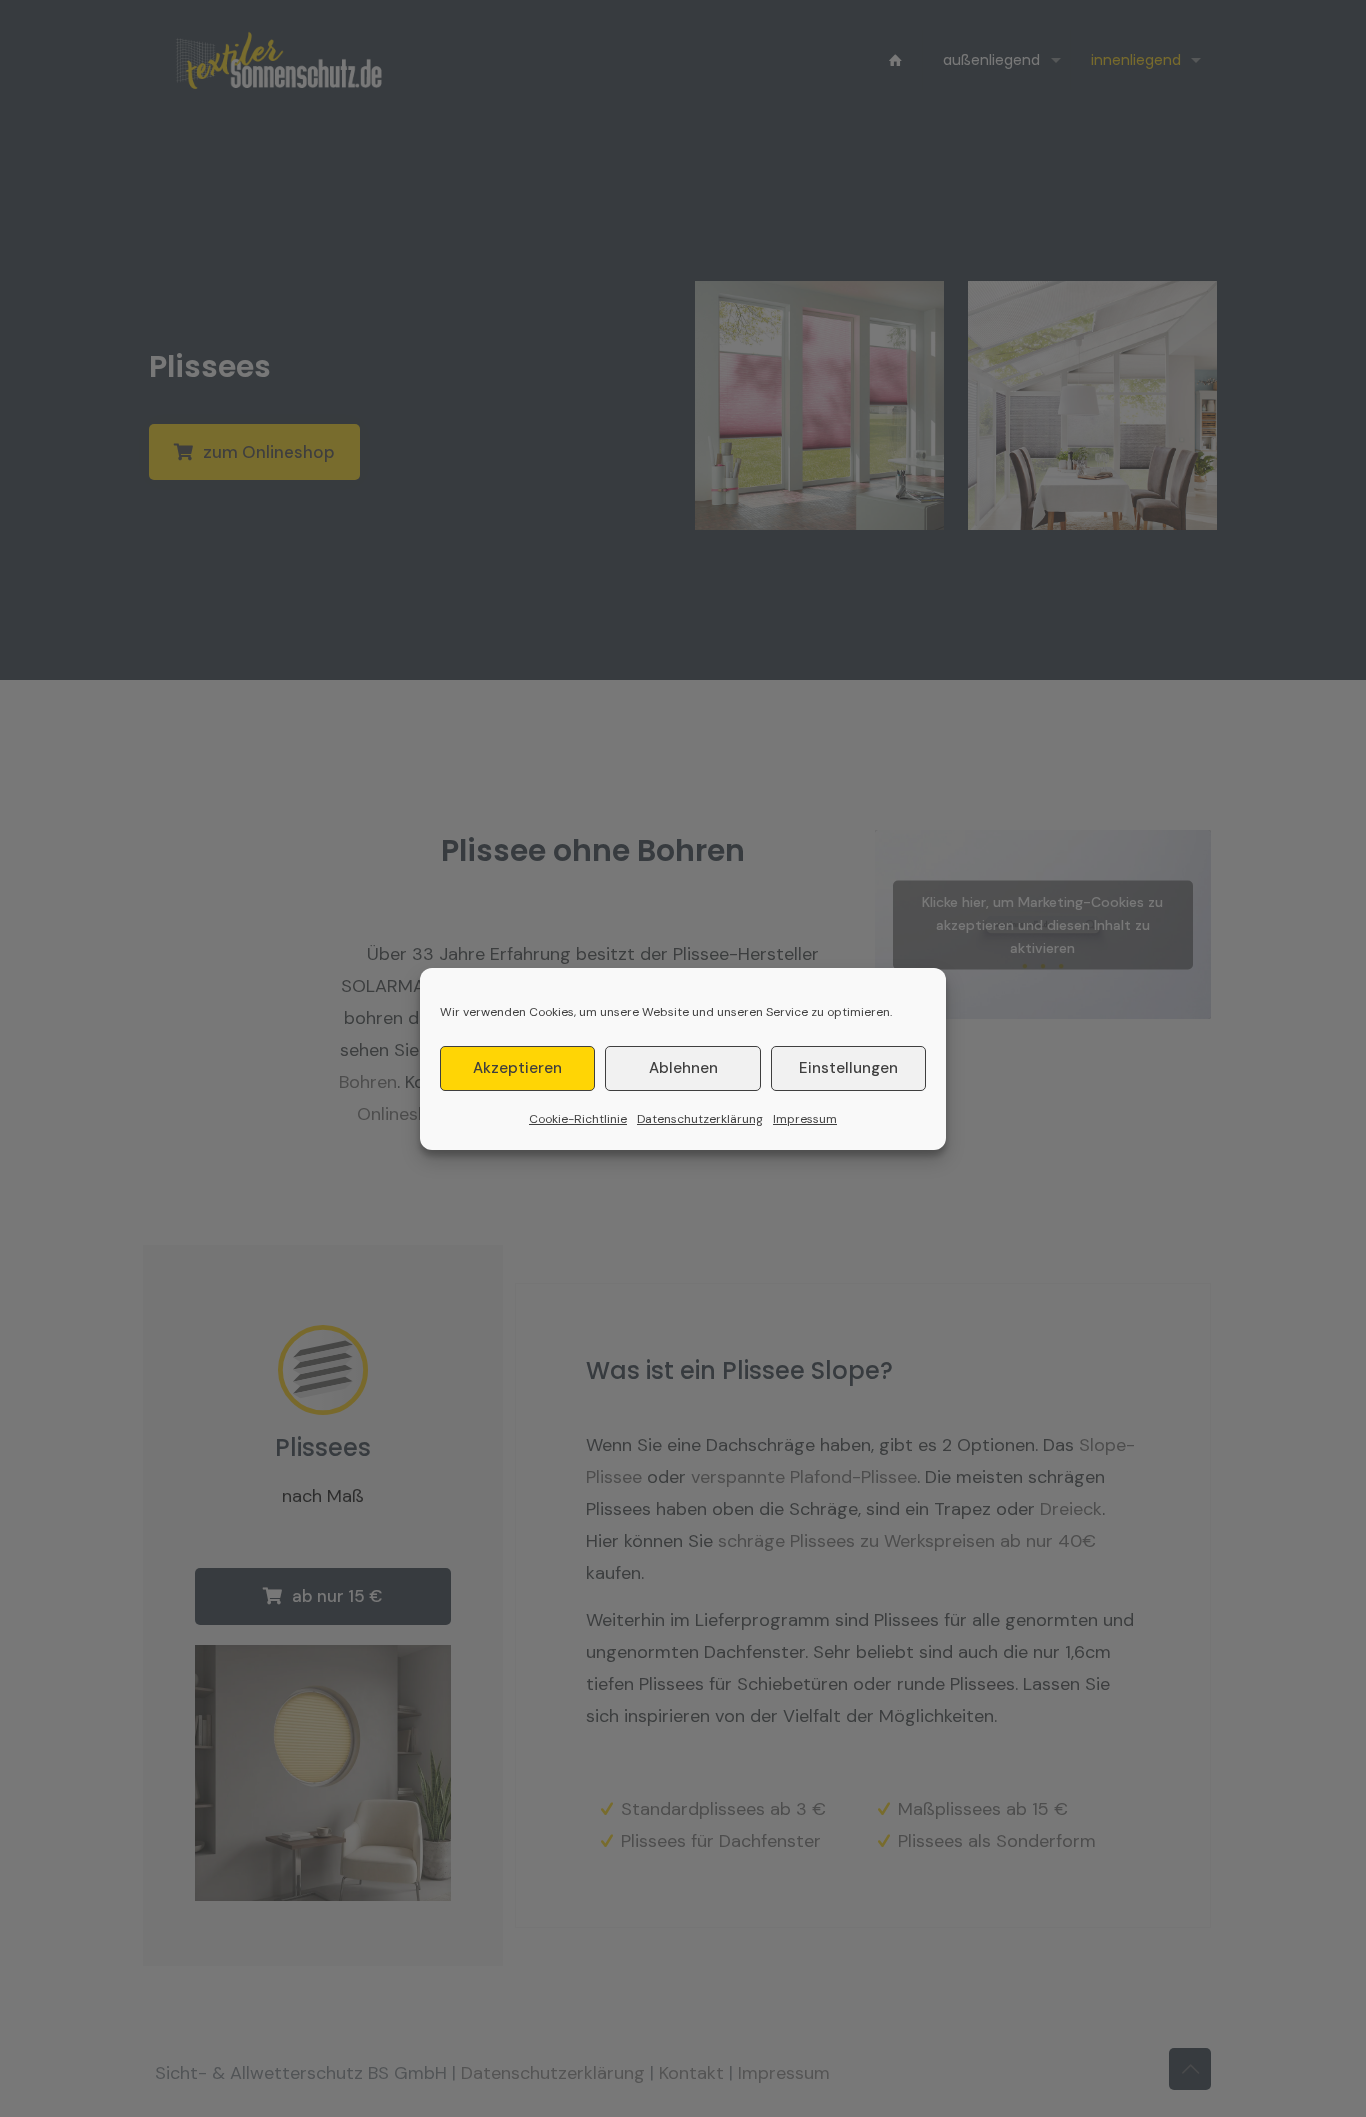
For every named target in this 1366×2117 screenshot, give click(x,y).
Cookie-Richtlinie (578, 1119)
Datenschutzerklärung (700, 1119)
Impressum (805, 1119)
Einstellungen (848, 1068)
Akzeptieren (517, 1068)
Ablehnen (683, 1068)
